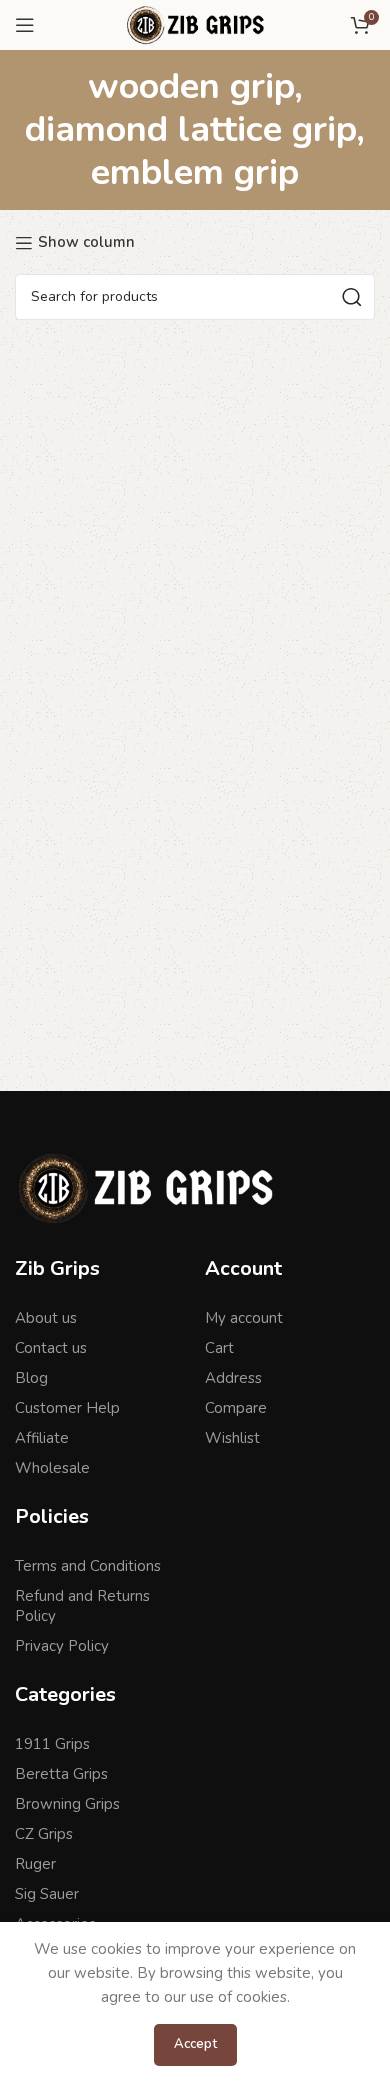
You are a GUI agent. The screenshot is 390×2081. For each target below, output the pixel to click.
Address (233, 1378)
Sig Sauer (47, 1894)
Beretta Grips (61, 1774)
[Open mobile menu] (25, 25)
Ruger (35, 1864)
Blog (31, 1378)
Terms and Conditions (88, 1566)
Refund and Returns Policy (82, 1606)
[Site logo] (194, 24)
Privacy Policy (62, 1646)
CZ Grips (44, 1834)
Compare (236, 1408)
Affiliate (42, 1438)
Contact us (51, 1348)
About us (46, 1318)
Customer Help (67, 1408)
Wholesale (52, 1468)
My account (244, 1318)
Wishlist (232, 1438)
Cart (219, 1348)
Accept (195, 2044)
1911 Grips (52, 1744)
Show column (86, 243)
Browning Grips (67, 1804)
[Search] (352, 297)
